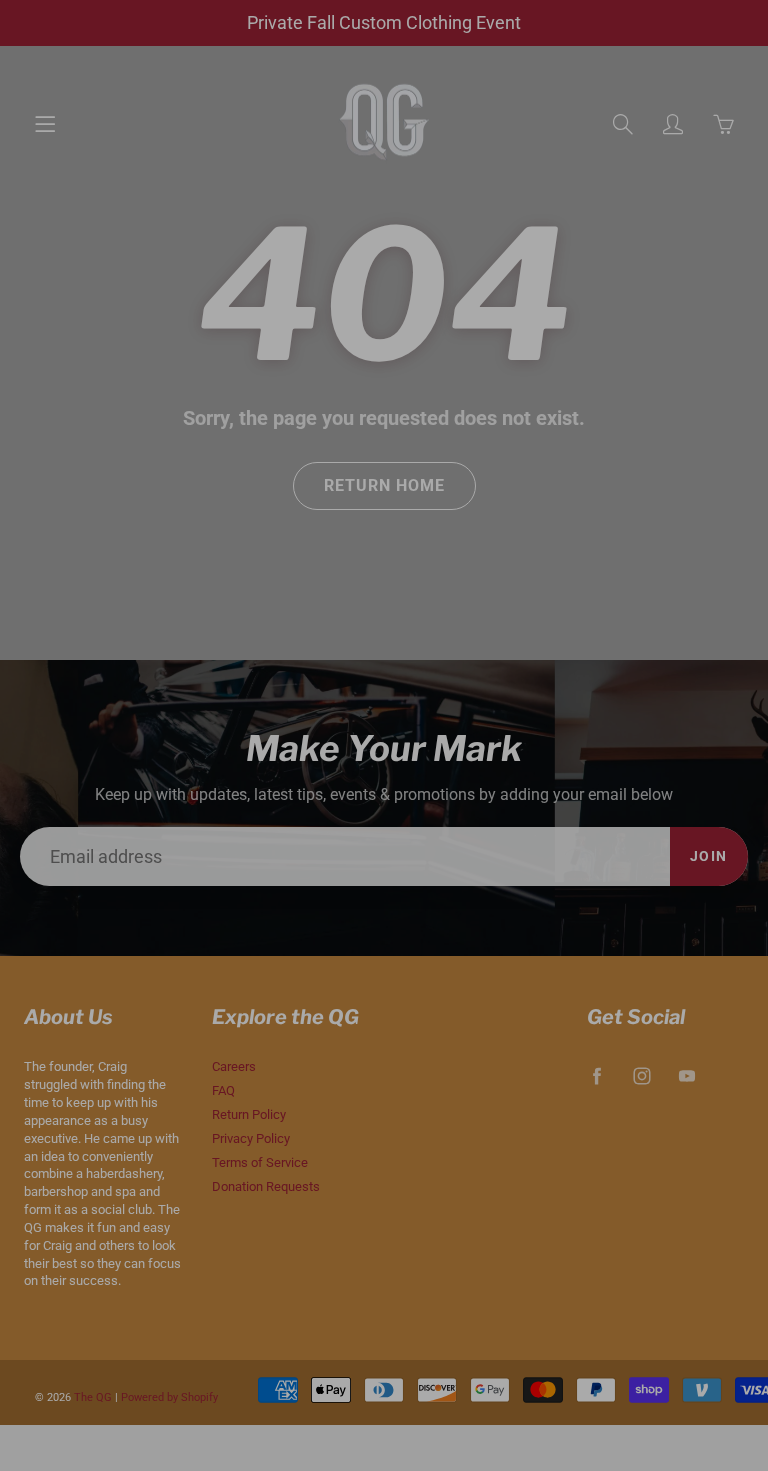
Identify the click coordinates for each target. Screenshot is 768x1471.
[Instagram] (526, 417)
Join (627, 355)
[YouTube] (568, 417)
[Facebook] (484, 417)
